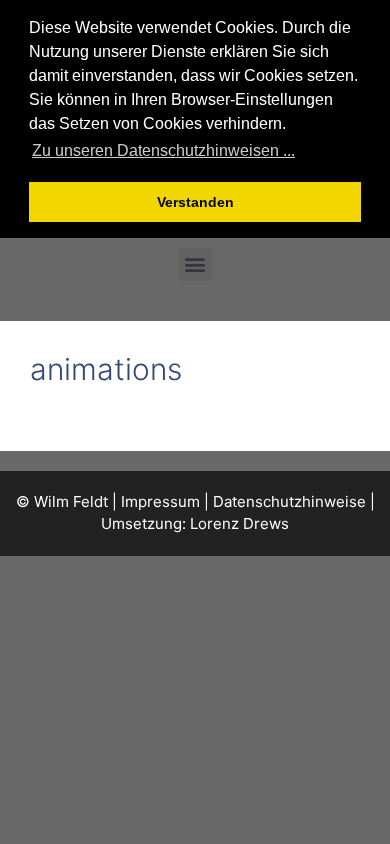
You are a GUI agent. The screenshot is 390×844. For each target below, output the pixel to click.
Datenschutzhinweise (289, 501)
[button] (195, 264)
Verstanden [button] (195, 202)
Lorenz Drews (239, 523)
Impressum (160, 501)
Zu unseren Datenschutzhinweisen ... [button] (163, 150)
